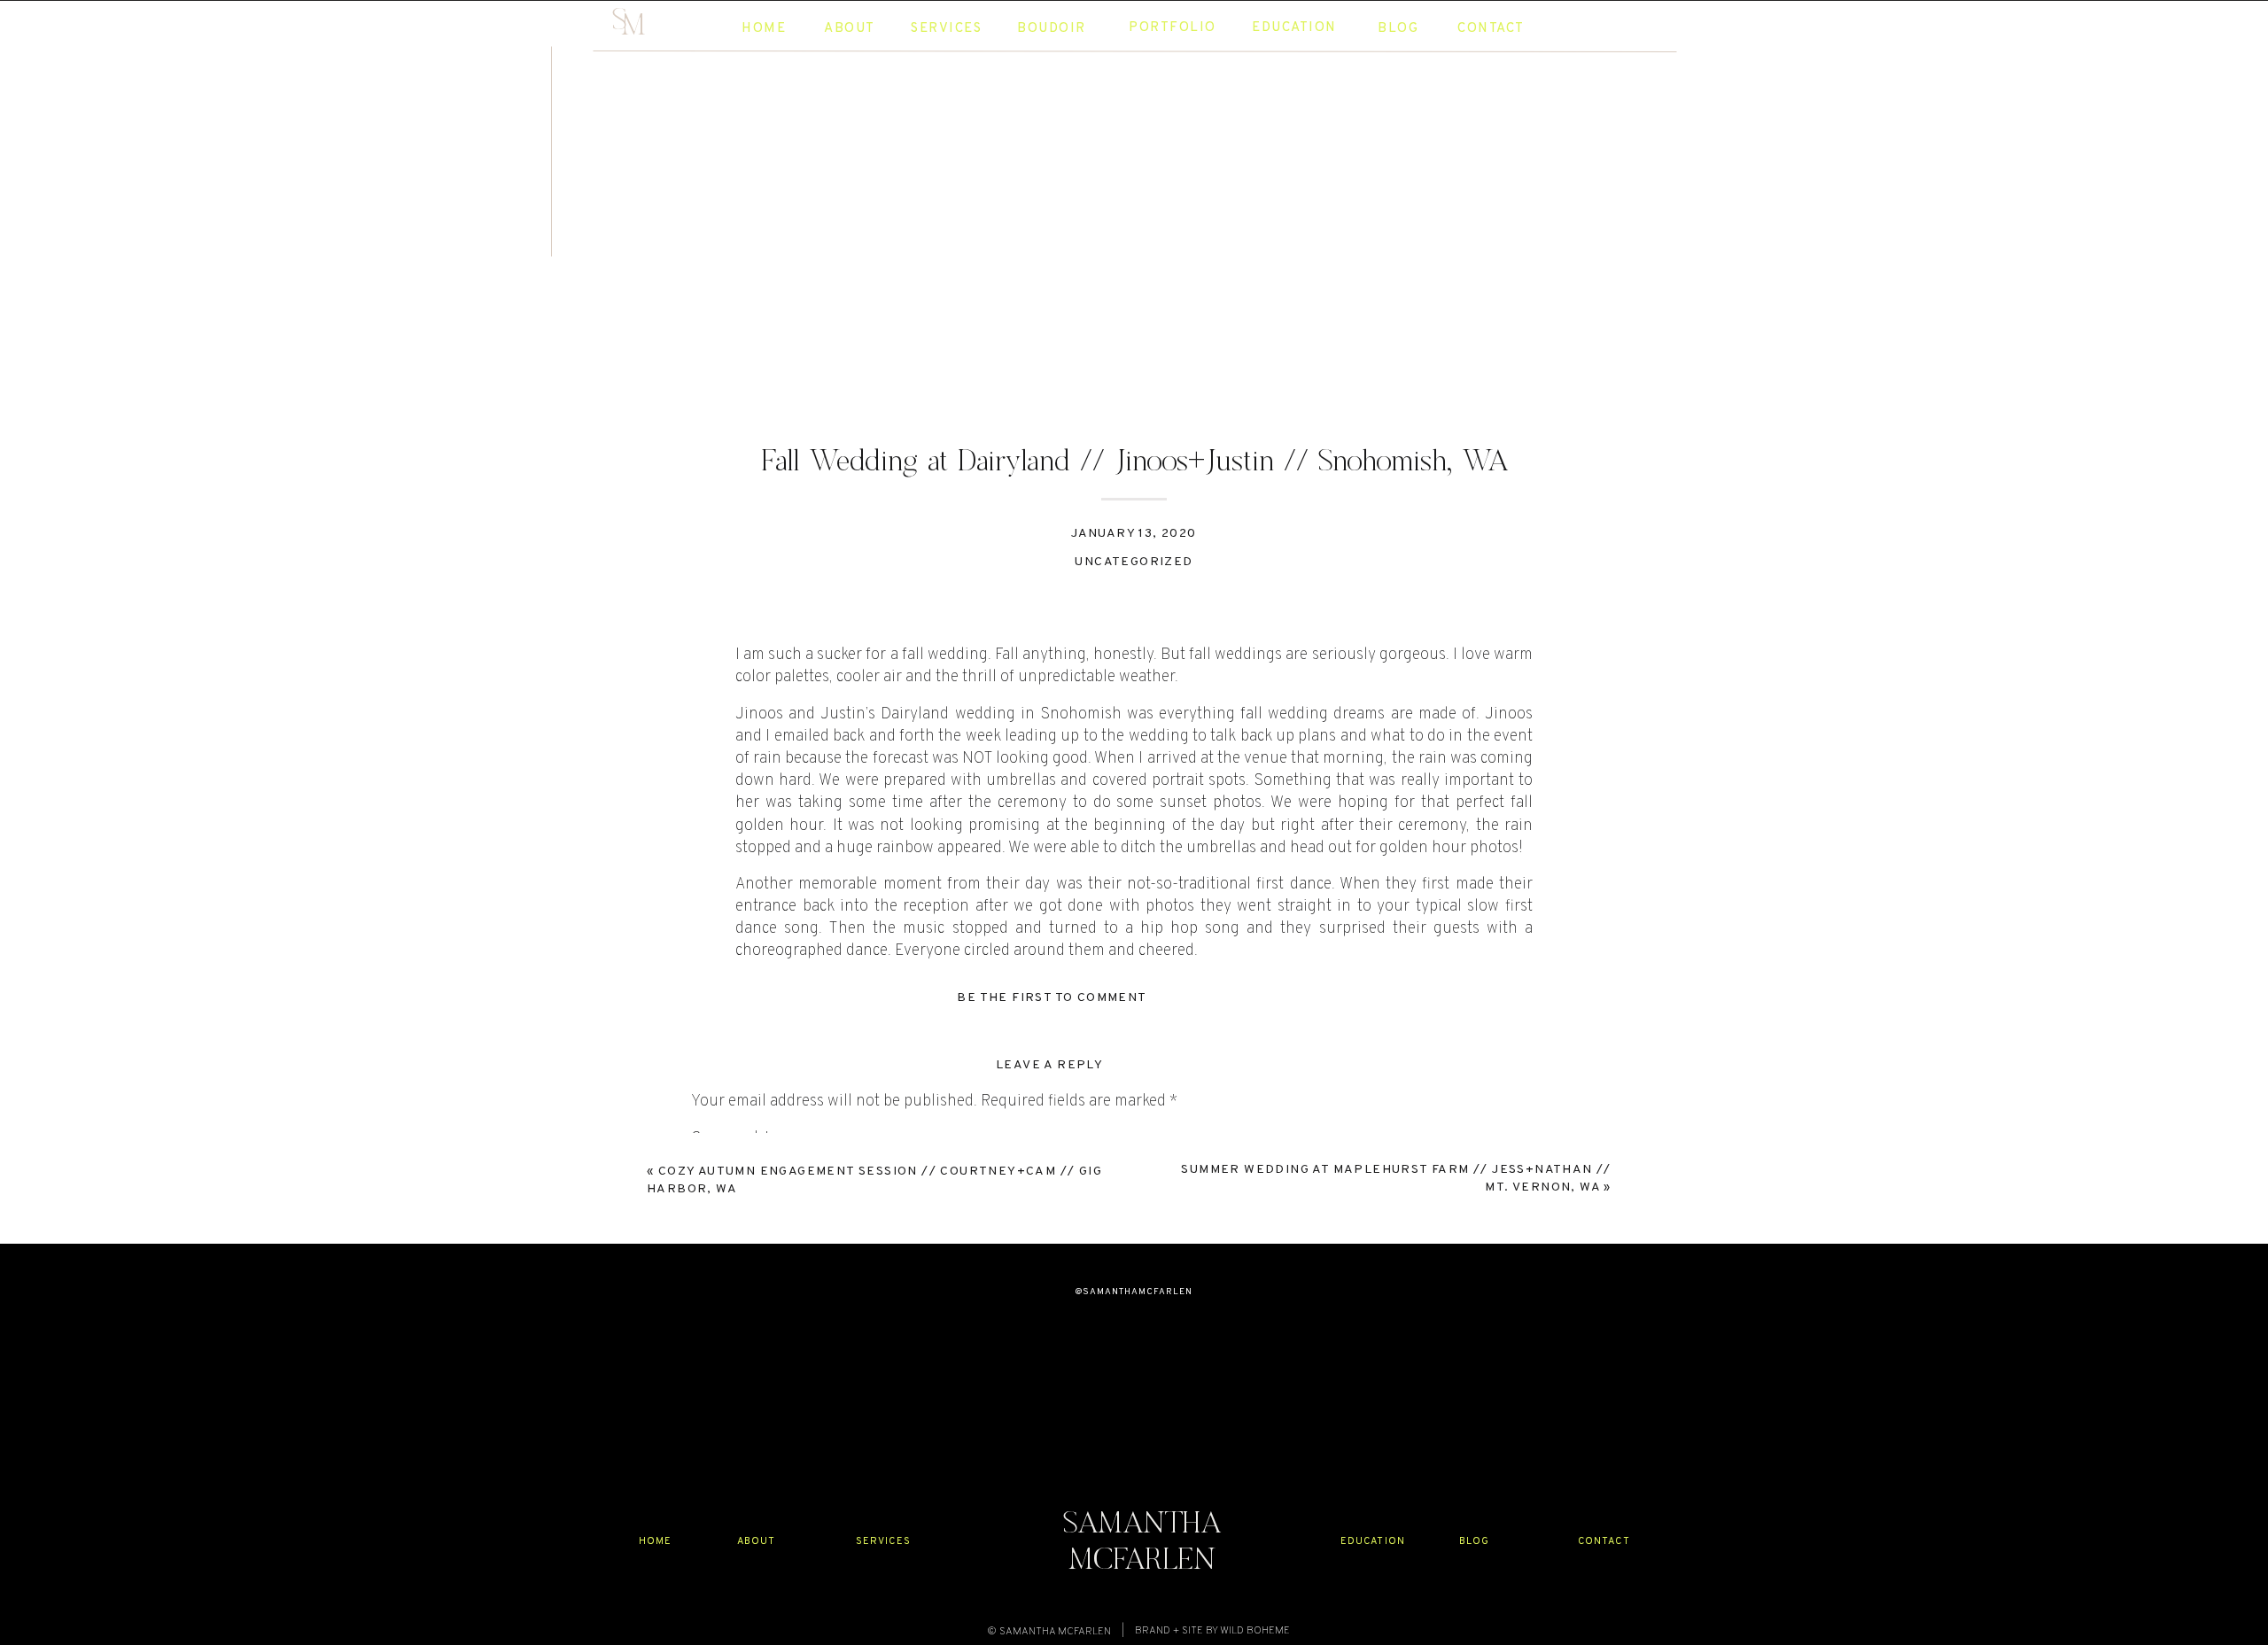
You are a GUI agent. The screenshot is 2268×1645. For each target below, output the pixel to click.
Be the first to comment (1052, 998)
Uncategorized (1134, 562)
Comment (731, 1139)
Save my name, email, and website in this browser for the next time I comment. (963, 1511)
